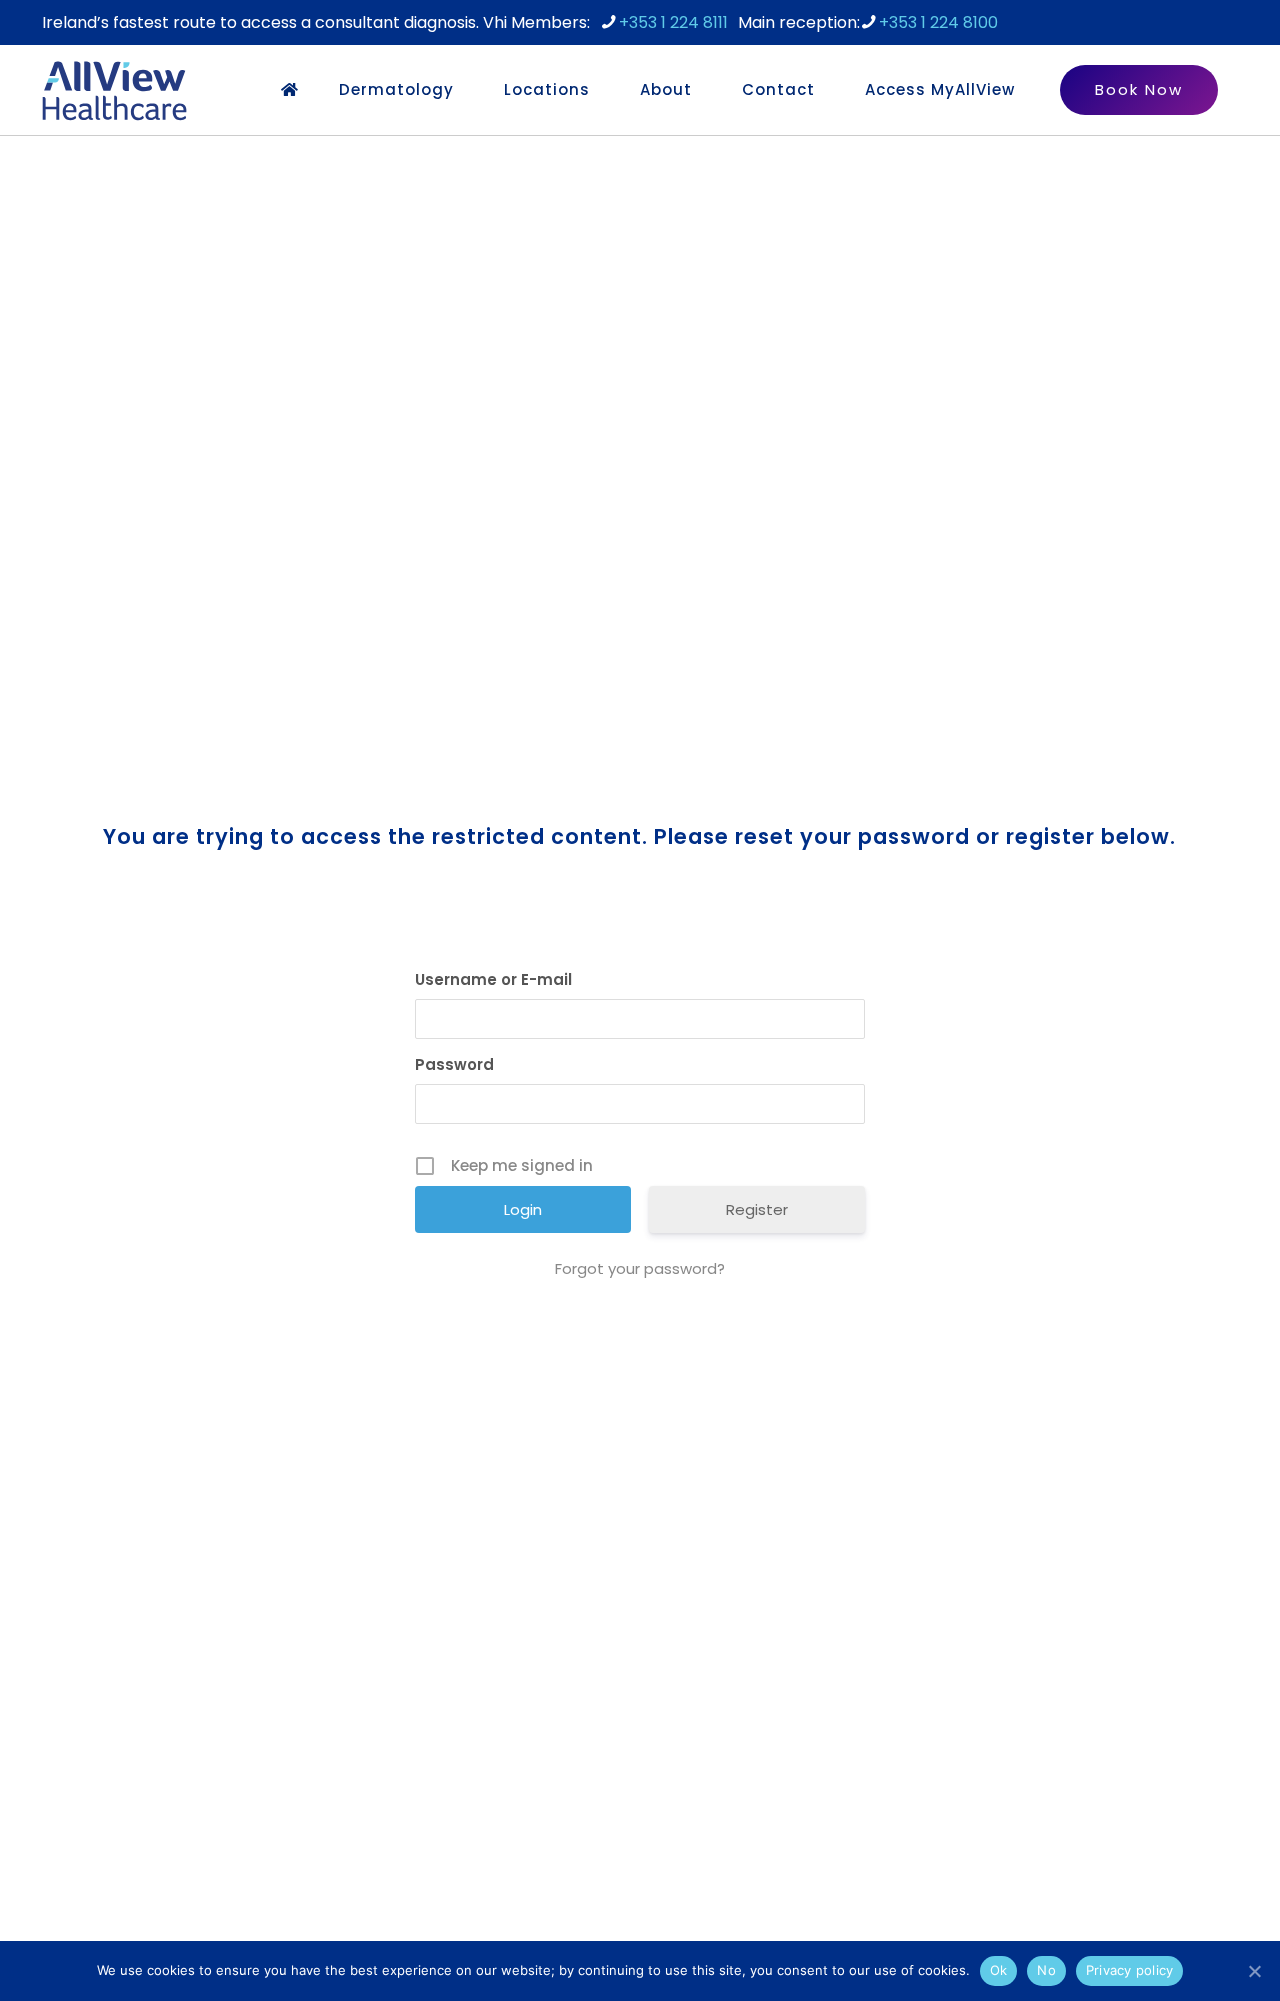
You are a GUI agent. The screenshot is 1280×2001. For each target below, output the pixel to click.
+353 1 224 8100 (938, 22)
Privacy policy (1130, 1970)
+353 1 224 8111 (673, 22)
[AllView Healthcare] (114, 90)
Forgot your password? (640, 1268)
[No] (1255, 1971)
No (1046, 1970)
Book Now (1139, 89)
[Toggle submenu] (469, 90)
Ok (999, 1970)
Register (757, 1209)
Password (454, 1064)
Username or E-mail (493, 979)
